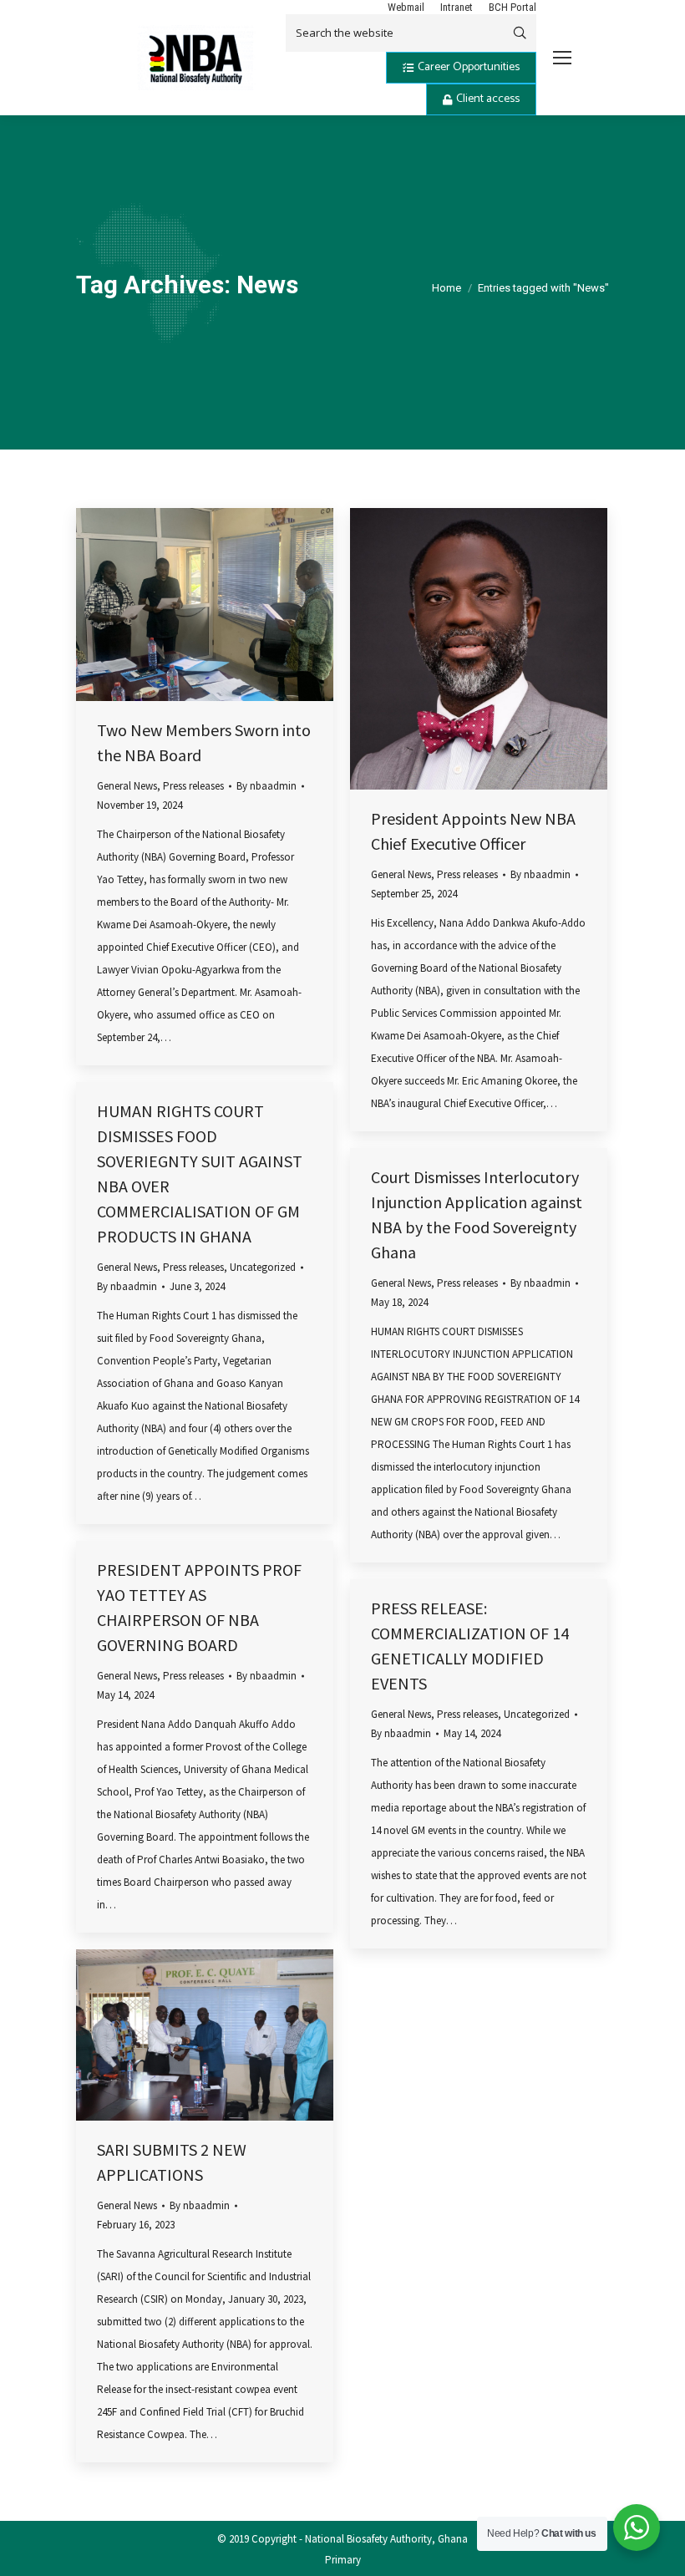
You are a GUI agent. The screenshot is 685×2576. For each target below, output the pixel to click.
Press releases (193, 786)
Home (447, 288)
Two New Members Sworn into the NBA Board (204, 742)
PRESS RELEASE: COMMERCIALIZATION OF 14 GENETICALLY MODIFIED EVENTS (470, 1646)
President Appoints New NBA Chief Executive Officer (473, 831)
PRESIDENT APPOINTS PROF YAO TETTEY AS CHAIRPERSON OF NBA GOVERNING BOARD (199, 1607)
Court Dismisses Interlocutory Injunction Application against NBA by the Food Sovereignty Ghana (477, 1214)
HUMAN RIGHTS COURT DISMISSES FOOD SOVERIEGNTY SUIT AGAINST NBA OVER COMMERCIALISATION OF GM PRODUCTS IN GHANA (200, 1174)
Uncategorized (263, 1267)
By (266, 786)
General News (127, 786)
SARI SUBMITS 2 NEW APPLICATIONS (172, 2162)
